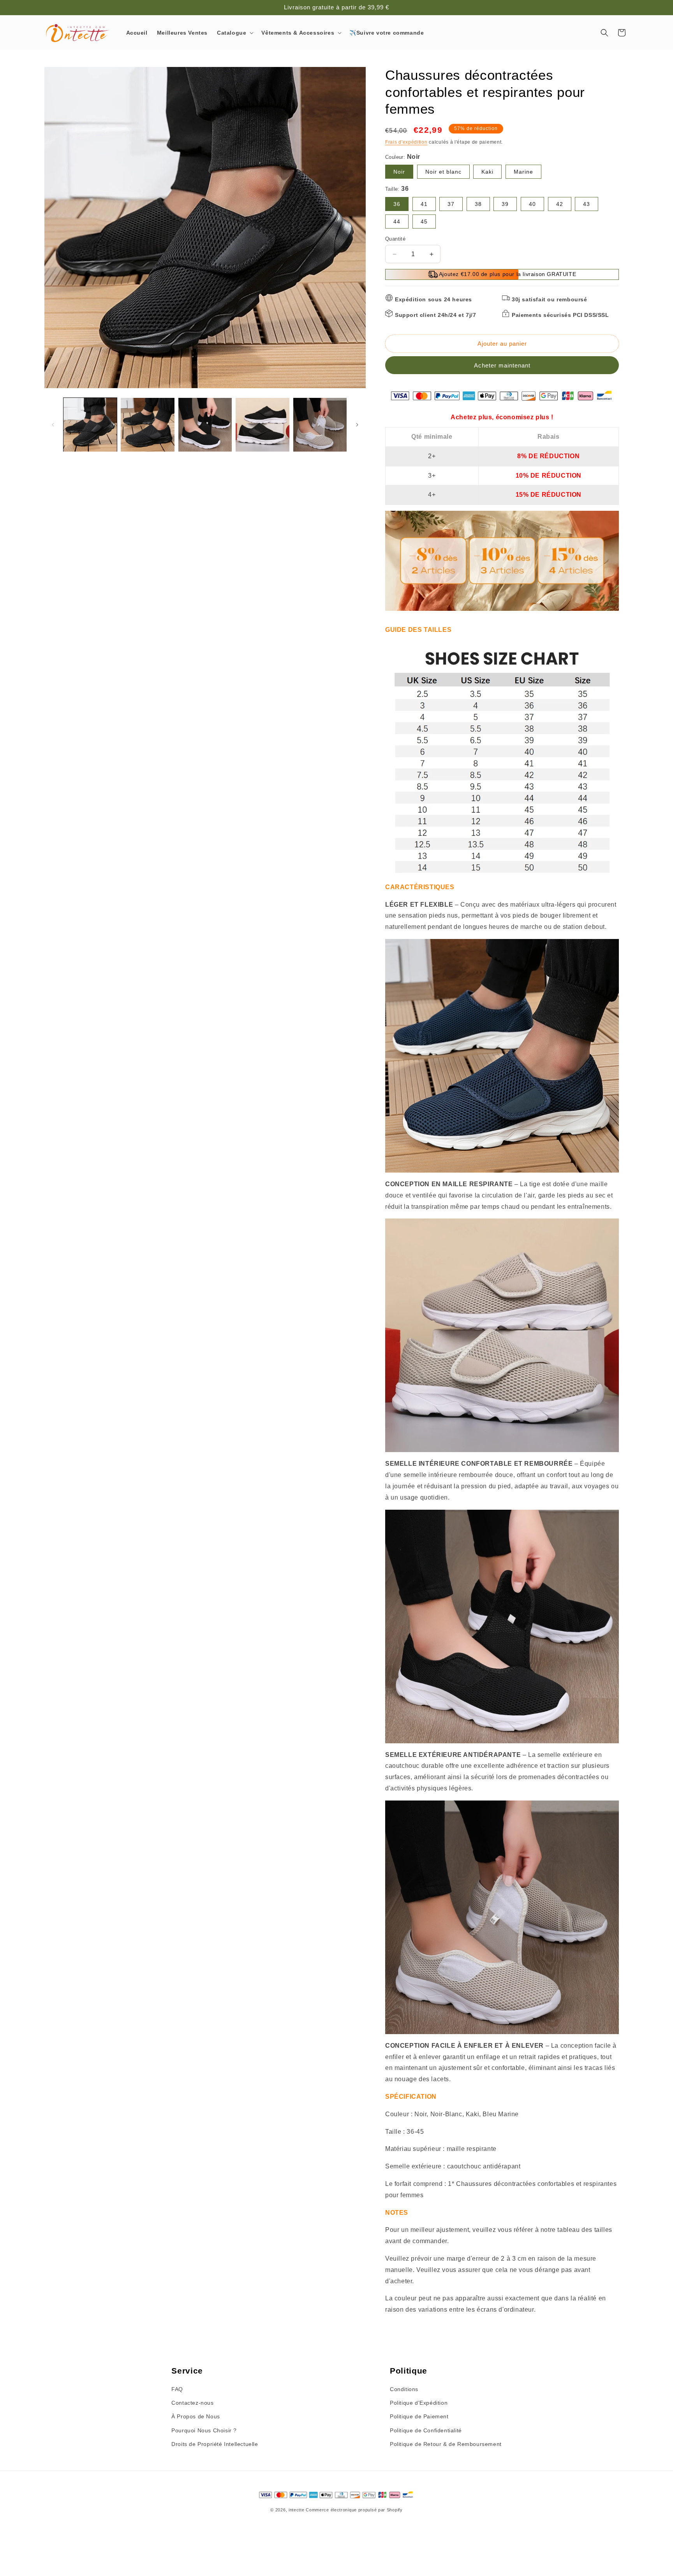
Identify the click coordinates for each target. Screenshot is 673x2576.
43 (587, 204)
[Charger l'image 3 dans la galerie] (205, 425)
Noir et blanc (443, 172)
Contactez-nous (192, 2403)
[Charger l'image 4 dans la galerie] (262, 425)
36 (397, 204)
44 (397, 222)
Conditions (404, 2389)
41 (424, 204)
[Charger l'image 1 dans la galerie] (90, 425)
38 (478, 204)
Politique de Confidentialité (426, 2430)
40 (532, 204)
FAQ (177, 2389)
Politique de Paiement (419, 2416)
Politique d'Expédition (419, 2403)
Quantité (395, 239)
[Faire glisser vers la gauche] (53, 425)
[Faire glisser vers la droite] (357, 425)
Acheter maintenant (502, 365)
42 (560, 204)
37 (451, 204)
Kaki (487, 172)
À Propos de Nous (196, 2416)
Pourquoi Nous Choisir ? (204, 2430)
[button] (234, 33)
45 (424, 222)
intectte (297, 2510)
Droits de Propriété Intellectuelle (215, 2444)
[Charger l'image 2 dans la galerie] (147, 425)
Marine (523, 172)
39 (505, 204)
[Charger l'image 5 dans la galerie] (320, 425)
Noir (399, 172)
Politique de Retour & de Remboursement (446, 2444)
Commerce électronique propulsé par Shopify (354, 2510)
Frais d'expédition (406, 142)
